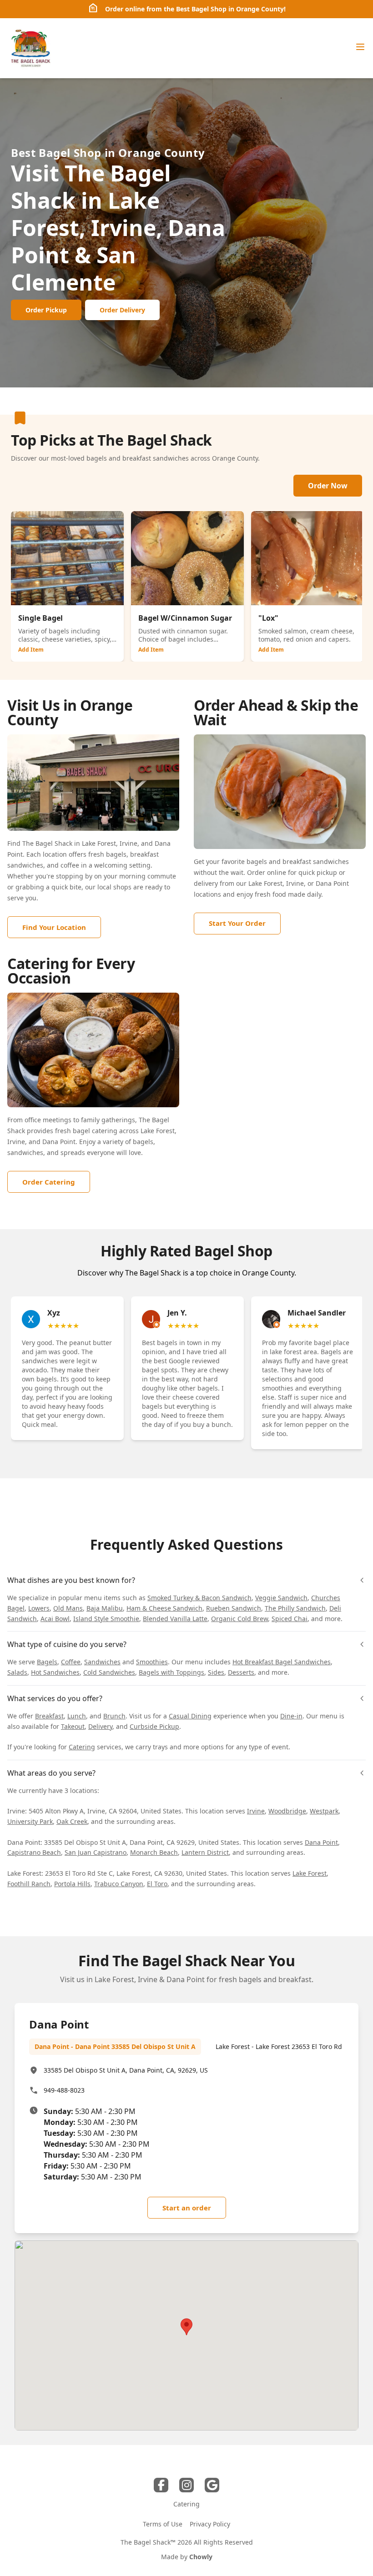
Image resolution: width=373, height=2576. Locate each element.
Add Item (31, 650)
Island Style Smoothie (106, 1619)
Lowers (39, 1608)
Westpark (324, 1811)
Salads (17, 1672)
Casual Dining (190, 1716)
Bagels (47, 1662)
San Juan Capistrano (96, 1852)
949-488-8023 (64, 2090)
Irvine (256, 1811)
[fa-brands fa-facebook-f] (161, 2485)
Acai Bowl (55, 1619)
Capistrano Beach (34, 1852)
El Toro (157, 1884)
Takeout (73, 1726)
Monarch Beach (154, 1852)
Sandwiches (102, 1662)
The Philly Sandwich (295, 1608)
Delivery (100, 1726)
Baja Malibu (105, 1608)
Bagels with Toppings (171, 1672)
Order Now (328, 486)
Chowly (201, 2557)
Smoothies (152, 1662)
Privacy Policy (210, 2524)
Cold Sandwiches (109, 1672)
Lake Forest (310, 1873)
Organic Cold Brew (239, 1619)
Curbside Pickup (154, 1726)
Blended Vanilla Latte (175, 1619)
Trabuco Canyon (119, 1884)
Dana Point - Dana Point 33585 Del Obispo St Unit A (115, 2046)
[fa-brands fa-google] (212, 2485)
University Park (30, 1821)
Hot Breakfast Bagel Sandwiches (282, 1662)
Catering (82, 1747)
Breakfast (49, 1716)
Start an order (187, 2208)
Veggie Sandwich (281, 1598)
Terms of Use (163, 2524)
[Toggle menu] (360, 47)
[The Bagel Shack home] (30, 48)
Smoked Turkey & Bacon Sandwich (199, 1598)
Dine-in (291, 1716)
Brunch (114, 1716)
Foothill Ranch (29, 1884)
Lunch (77, 1716)
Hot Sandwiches (55, 1672)
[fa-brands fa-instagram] (186, 2485)
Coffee (71, 1662)
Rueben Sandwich (234, 1608)
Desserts (241, 1672)
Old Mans (68, 1608)
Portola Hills (72, 1884)
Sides (216, 1672)
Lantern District (205, 1852)
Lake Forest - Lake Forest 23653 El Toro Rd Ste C (287, 2046)
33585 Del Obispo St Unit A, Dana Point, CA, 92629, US (126, 2070)
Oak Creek (72, 1821)
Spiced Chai (290, 1619)
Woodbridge (287, 1811)
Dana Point (321, 1842)
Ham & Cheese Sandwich (164, 1608)
